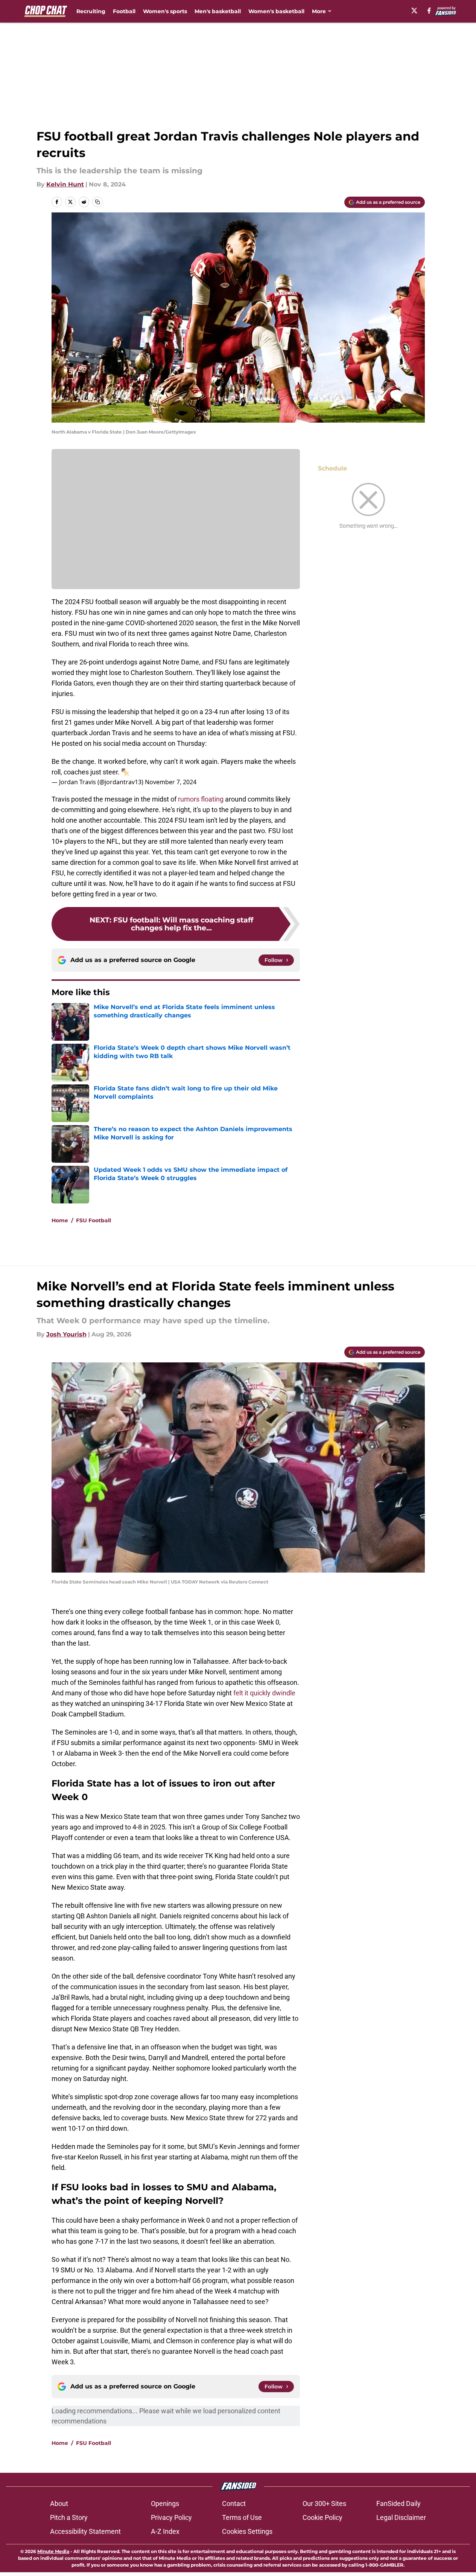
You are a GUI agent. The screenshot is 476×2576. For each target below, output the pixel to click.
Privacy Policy (171, 2517)
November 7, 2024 (171, 782)
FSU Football (94, 1220)
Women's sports (165, 11)
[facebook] (429, 11)
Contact (234, 2503)
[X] (414, 11)
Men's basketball (218, 11)
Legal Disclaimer (401, 2517)
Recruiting (91, 11)
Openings (165, 2503)
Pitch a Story (69, 2517)
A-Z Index (165, 2531)
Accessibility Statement (85, 2531)
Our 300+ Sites (324, 2503)
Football (124, 11)
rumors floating (201, 799)
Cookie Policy (322, 2517)
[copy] (97, 202)
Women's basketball (276, 11)
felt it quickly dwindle (264, 1693)
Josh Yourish (66, 1334)
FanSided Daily (398, 2503)
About (59, 2503)
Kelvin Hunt (65, 184)
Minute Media (53, 2551)
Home (60, 1220)
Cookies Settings (247, 2531)
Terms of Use (242, 2517)
